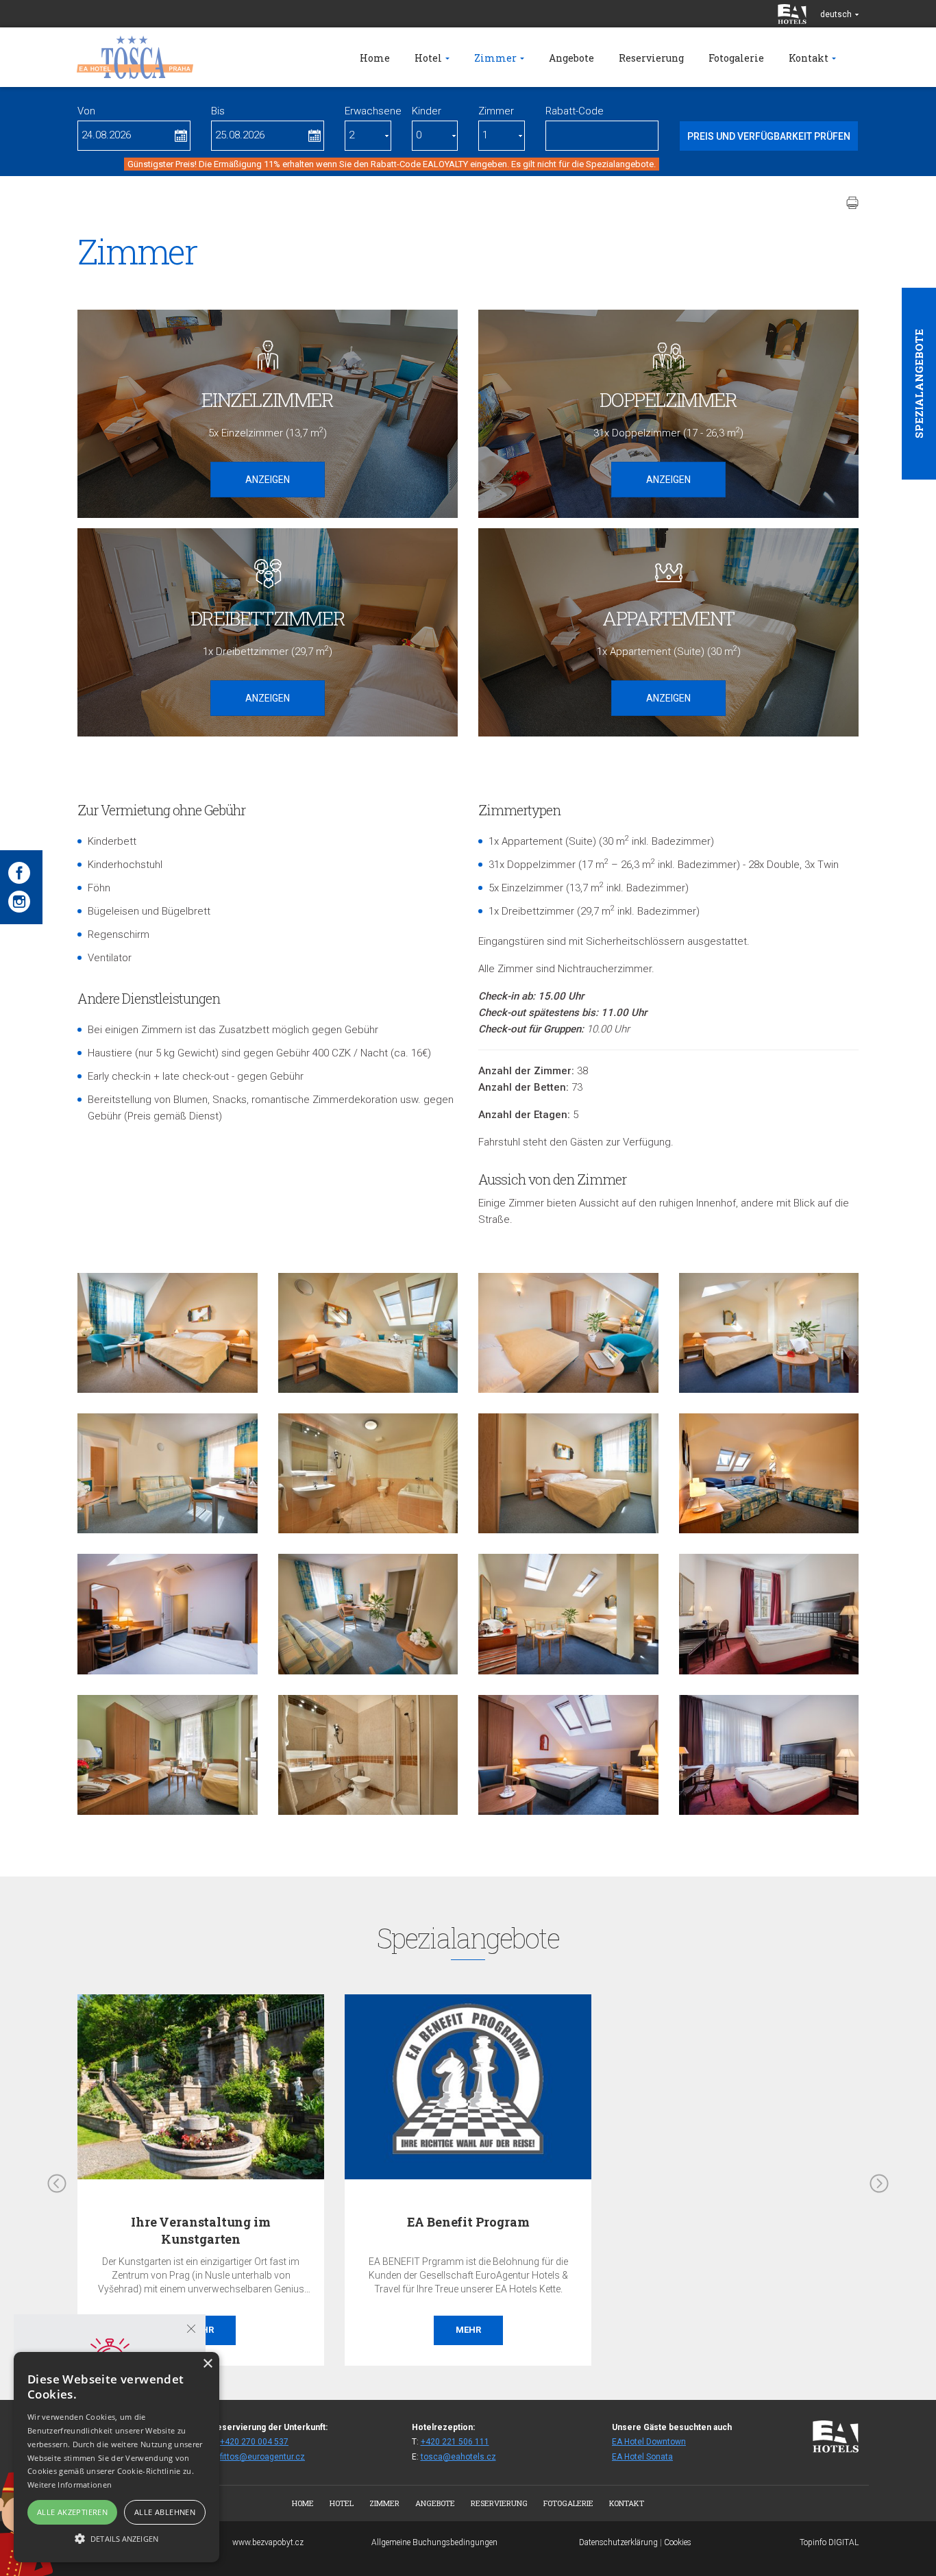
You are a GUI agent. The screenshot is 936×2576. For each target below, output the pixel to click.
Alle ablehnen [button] (165, 2512)
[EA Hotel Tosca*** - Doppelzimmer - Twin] (168, 1755)
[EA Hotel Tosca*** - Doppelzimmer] (769, 1333)
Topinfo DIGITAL (829, 2542)
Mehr (468, 2330)
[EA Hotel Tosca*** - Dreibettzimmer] (168, 1333)
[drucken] (852, 203)
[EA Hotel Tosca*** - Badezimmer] (368, 1473)
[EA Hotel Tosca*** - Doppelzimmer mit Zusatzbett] (769, 1473)
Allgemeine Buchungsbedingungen (434, 2542)
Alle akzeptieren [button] (72, 2512)
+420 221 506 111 (455, 2442)
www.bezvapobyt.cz (268, 2542)
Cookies (678, 2542)
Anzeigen (268, 480)
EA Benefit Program (468, 2222)
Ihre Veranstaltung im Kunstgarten (200, 2230)
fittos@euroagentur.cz (262, 2457)
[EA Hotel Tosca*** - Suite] (168, 1473)
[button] (116, 2538)
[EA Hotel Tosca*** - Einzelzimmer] (368, 1333)
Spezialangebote (919, 384)
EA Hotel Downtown (649, 2442)
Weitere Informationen (70, 2485)
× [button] (207, 2364)
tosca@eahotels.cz (458, 2457)
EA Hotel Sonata (642, 2457)
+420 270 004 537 (254, 2442)
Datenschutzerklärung (618, 2542)
